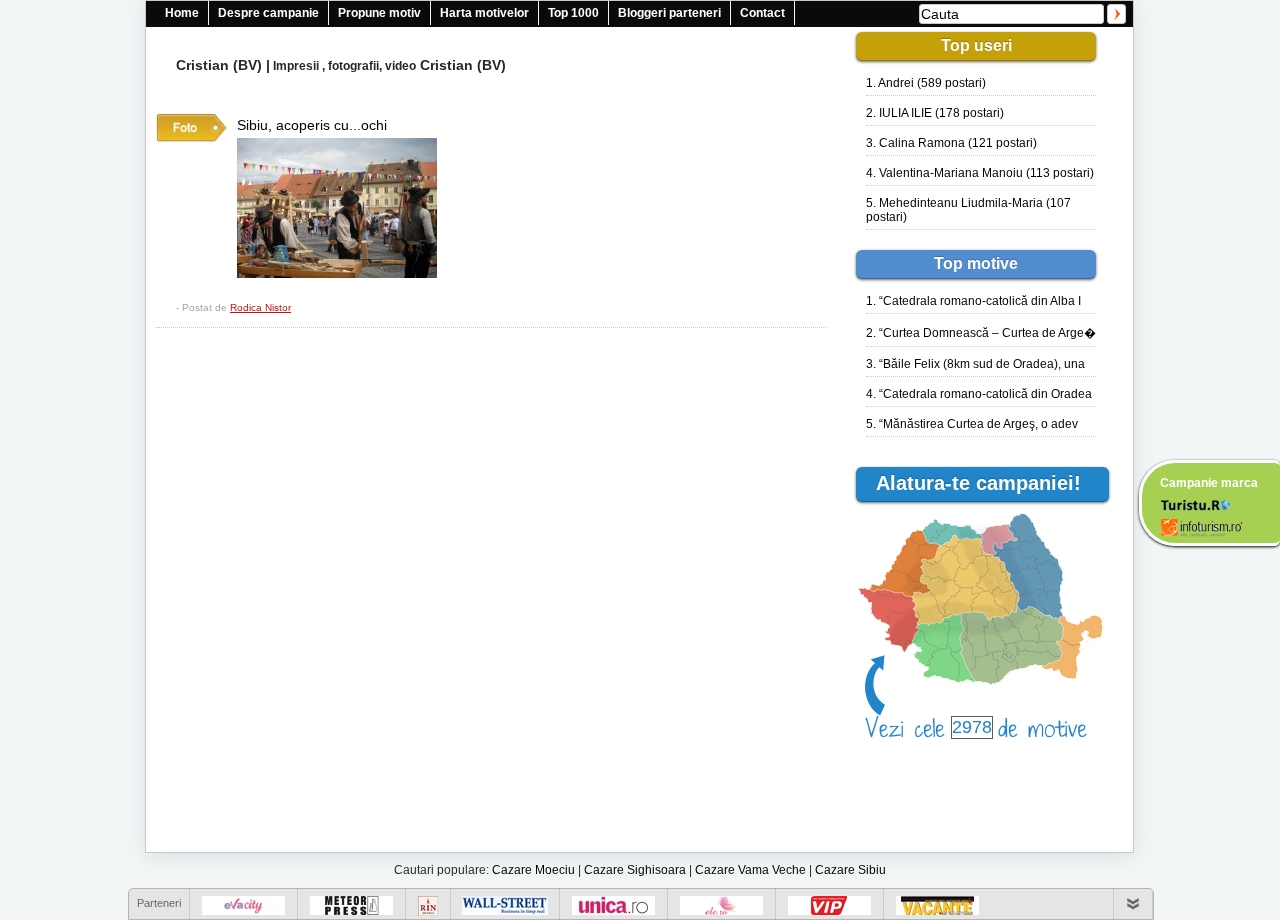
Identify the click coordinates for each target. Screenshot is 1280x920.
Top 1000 (573, 13)
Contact (762, 13)
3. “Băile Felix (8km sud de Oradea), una (975, 364)
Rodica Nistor (260, 307)
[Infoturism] (1201, 530)
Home (182, 13)
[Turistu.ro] (1195, 504)
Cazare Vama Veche (750, 870)
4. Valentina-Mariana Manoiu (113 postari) (980, 173)
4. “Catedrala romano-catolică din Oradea (979, 394)
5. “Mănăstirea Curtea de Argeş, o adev (972, 424)
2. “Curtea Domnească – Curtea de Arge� (981, 333)
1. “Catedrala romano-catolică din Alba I (973, 301)
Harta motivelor (484, 13)
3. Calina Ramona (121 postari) (951, 143)
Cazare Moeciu (533, 870)
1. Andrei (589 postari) (926, 83)
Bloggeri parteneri (669, 13)
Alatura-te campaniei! (987, 483)
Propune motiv (379, 13)
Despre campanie (268, 13)
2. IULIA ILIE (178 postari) (935, 113)
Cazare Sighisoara (635, 870)
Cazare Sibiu (850, 870)
